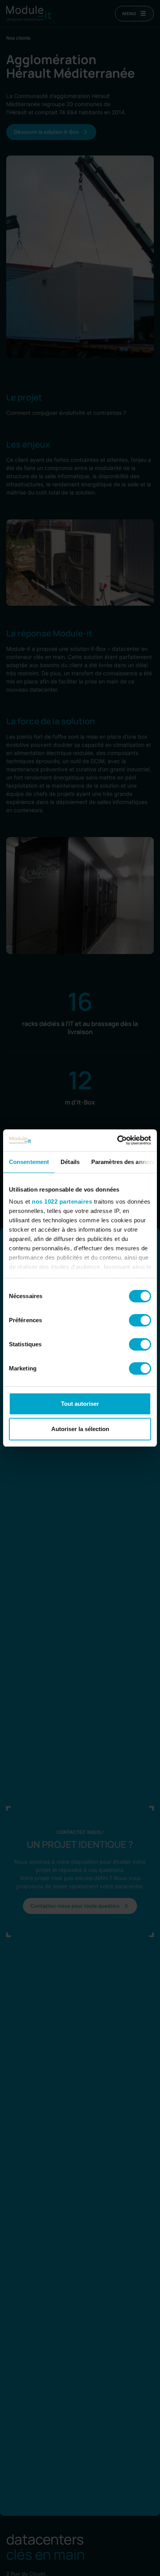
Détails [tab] (70, 1162)
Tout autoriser (80, 1404)
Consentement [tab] (29, 1162)
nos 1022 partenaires (62, 1201)
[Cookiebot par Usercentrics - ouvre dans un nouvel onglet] (117, 1140)
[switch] (140, 1320)
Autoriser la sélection (80, 1429)
